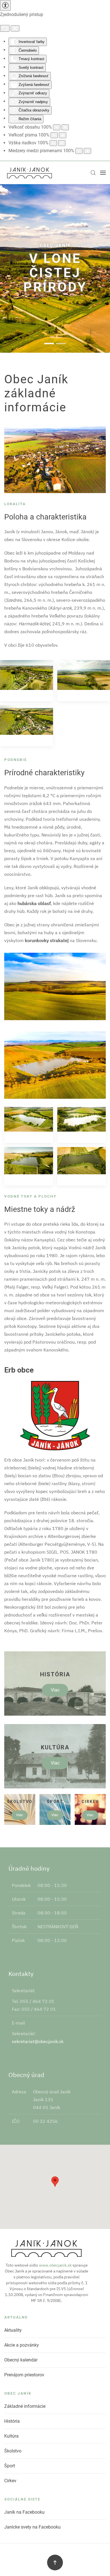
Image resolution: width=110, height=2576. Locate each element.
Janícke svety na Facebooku (32, 2527)
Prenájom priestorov (24, 2375)
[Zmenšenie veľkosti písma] (54, 135)
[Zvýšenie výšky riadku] (62, 143)
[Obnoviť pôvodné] (5, 28)
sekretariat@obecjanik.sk (38, 2041)
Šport (10, 2466)
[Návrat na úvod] (30, 173)
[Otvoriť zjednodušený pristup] (5, 5)
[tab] (49, 344)
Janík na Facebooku (24, 2512)
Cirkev (10, 2481)
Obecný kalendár (21, 2360)
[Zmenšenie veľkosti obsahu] (57, 127)
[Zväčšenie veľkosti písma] (63, 135)
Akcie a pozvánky (22, 2345)
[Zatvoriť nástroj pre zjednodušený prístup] (15, 28)
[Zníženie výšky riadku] (53, 143)
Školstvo (13, 2451)
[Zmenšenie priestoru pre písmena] (79, 151)
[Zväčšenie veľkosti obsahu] (65, 127)
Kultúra (11, 2436)
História (12, 2421)
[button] (93, 173)
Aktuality (13, 2330)
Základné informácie (25, 2406)
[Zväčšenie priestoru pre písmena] (87, 151)
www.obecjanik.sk (55, 2265)
